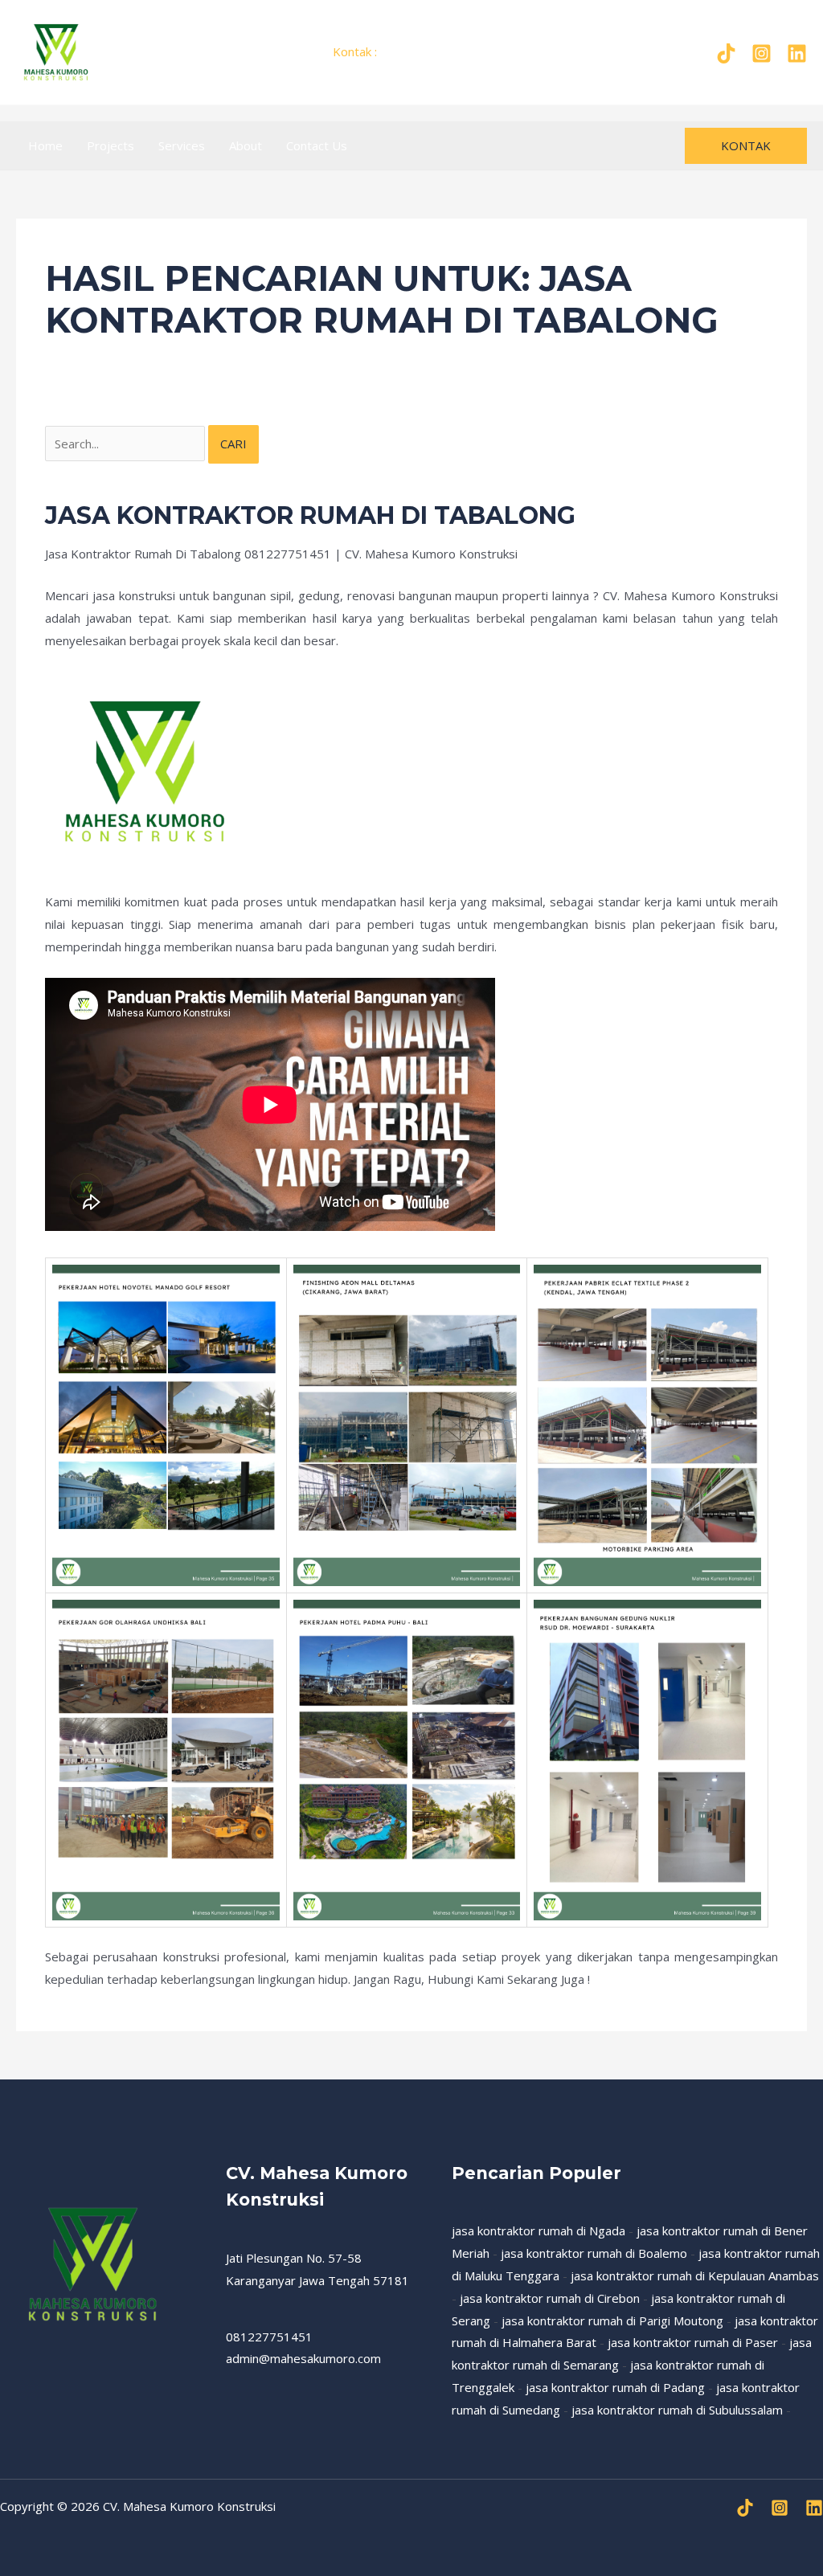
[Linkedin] (814, 2508)
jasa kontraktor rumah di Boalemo (594, 2253)
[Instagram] (762, 53)
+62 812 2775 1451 (436, 51)
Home (45, 145)
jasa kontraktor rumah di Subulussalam (677, 2410)
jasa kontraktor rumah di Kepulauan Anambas (695, 2275)
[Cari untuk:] (127, 444)
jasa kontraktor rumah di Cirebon (550, 2298)
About (246, 145)
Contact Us (317, 145)
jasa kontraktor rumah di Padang (615, 2387)
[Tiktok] (726, 53)
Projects (111, 145)
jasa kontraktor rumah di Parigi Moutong (612, 2320)
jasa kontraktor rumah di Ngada (538, 2230)
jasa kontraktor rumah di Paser (693, 2342)
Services (182, 145)
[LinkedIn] (797, 53)
